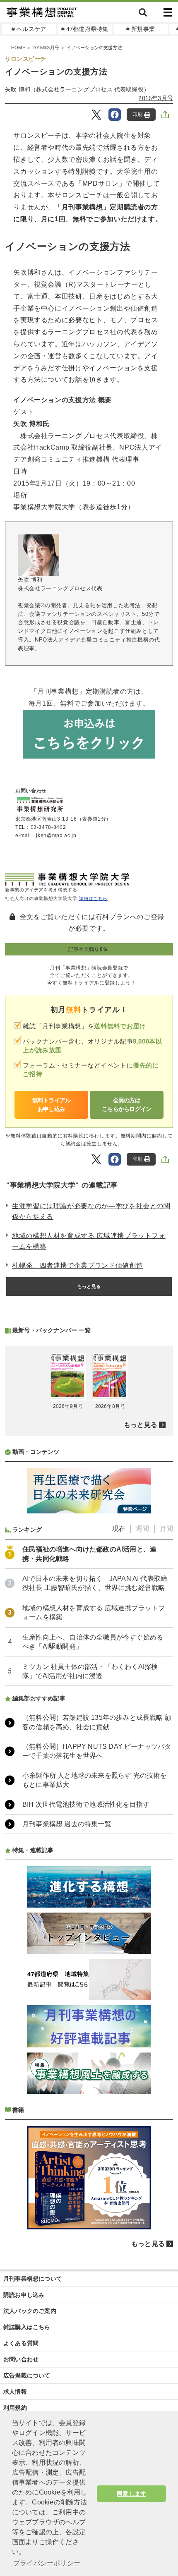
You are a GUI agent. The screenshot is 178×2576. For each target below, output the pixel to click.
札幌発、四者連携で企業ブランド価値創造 (77, 1265)
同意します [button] (131, 2494)
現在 (119, 1529)
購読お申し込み (24, 2295)
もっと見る (89, 1286)
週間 (142, 1529)
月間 (166, 1529)
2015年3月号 (46, 48)
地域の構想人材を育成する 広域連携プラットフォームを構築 (89, 1241)
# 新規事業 (141, 29)
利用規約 (15, 2408)
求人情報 (15, 2392)
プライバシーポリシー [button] (47, 2563)
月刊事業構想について (33, 2279)
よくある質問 (21, 2343)
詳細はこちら (93, 898)
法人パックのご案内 (30, 2311)
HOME (18, 48)
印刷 (137, 115)
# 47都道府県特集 (85, 29)
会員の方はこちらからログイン (127, 1105)
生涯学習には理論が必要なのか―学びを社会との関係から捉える (91, 1211)
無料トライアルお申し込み (52, 1105)
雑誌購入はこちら (27, 2327)
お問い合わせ (21, 2359)
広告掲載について (27, 2375)
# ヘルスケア (29, 29)
